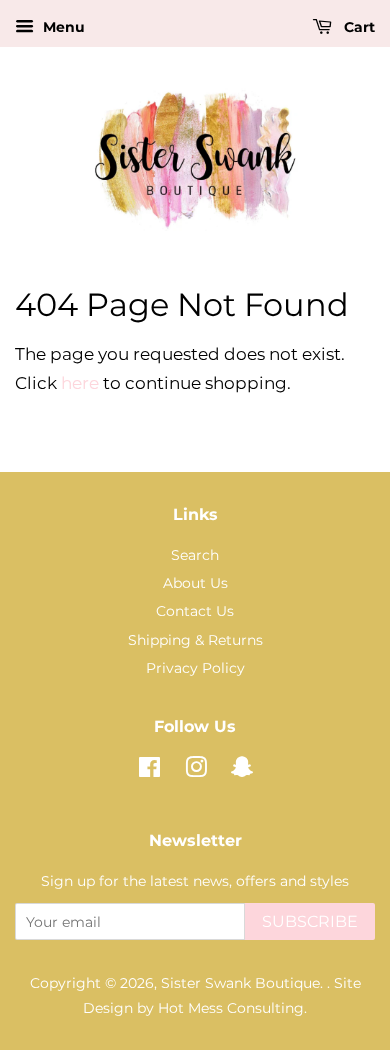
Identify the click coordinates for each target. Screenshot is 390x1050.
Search (195, 555)
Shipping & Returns (195, 640)
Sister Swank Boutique (240, 983)
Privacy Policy (195, 668)
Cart (357, 27)
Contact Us (195, 611)
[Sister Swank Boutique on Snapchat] (242, 771)
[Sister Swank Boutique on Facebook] (149, 771)
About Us (195, 583)
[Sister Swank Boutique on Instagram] (196, 771)
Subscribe (310, 921)
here (80, 383)
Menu (62, 27)
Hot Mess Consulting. (232, 1008)
